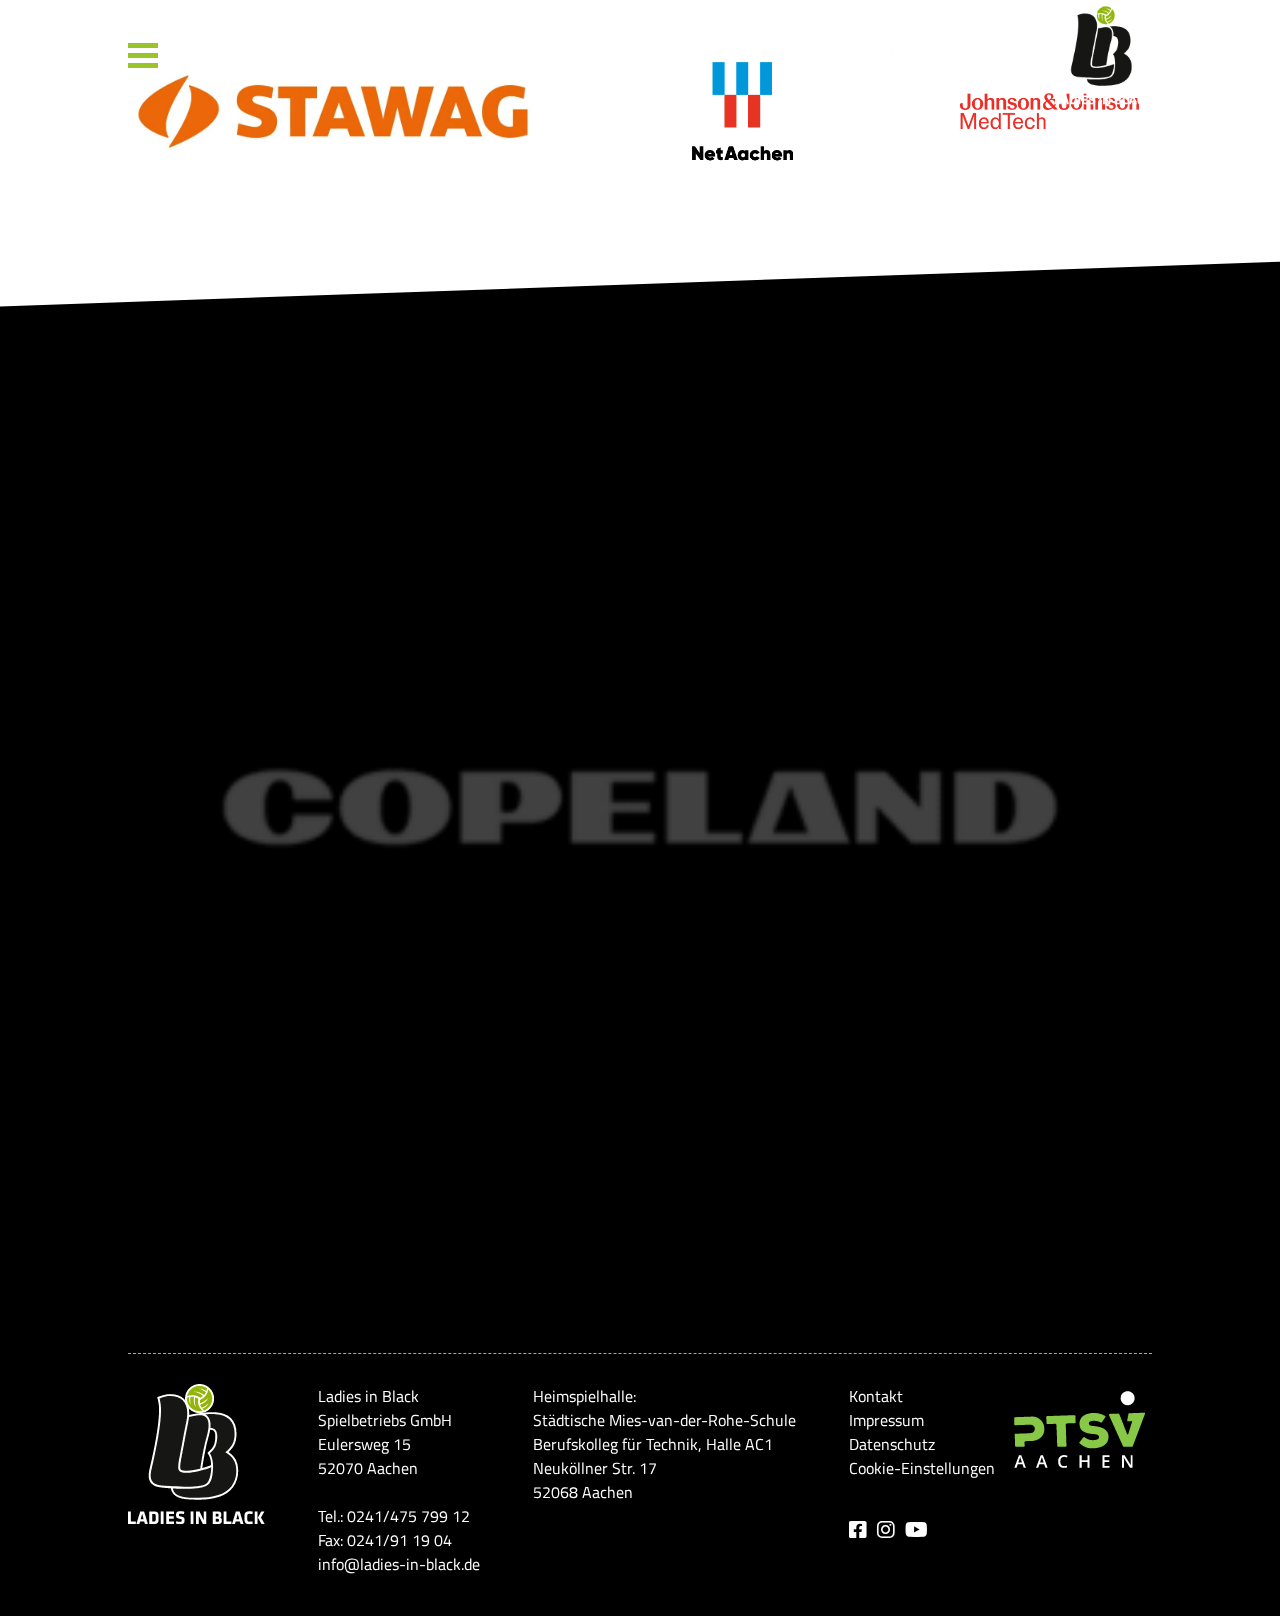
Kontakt (876, 1396)
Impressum (886, 1420)
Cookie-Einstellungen (922, 1468)
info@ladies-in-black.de (399, 1564)
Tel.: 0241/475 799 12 (394, 1516)
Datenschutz (892, 1444)
